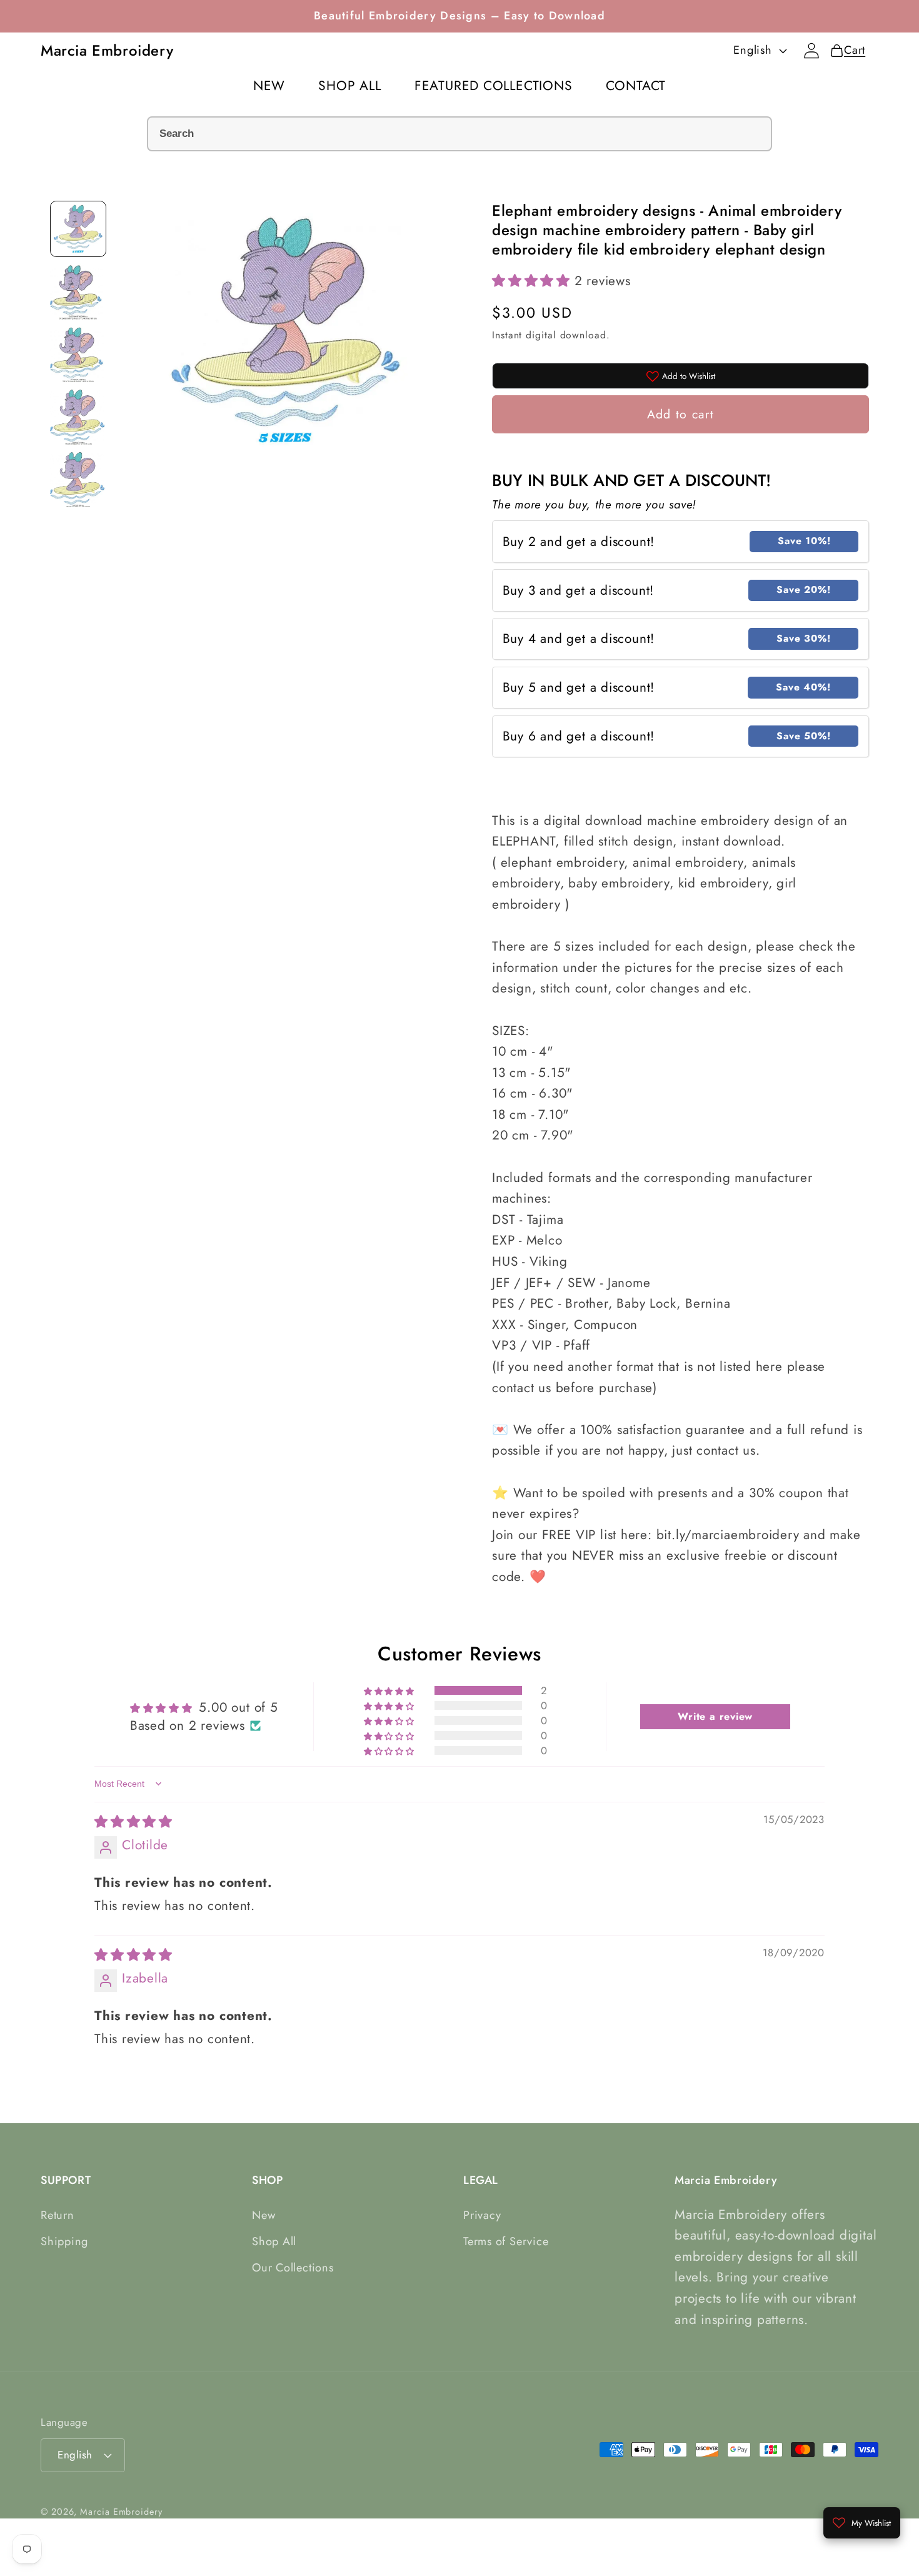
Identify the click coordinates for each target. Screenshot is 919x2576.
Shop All (274, 2241)
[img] (133, 1822)
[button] (533, 281)
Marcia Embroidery (121, 2512)
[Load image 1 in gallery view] (78, 229)
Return (58, 2215)
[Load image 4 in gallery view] (78, 417)
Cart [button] (851, 50)
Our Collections (293, 2268)
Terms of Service (506, 2241)
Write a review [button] (715, 1716)
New (264, 2215)
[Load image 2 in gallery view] (78, 291)
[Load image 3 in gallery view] (78, 354)
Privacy (482, 2215)
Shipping (64, 2241)
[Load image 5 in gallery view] (78, 479)
